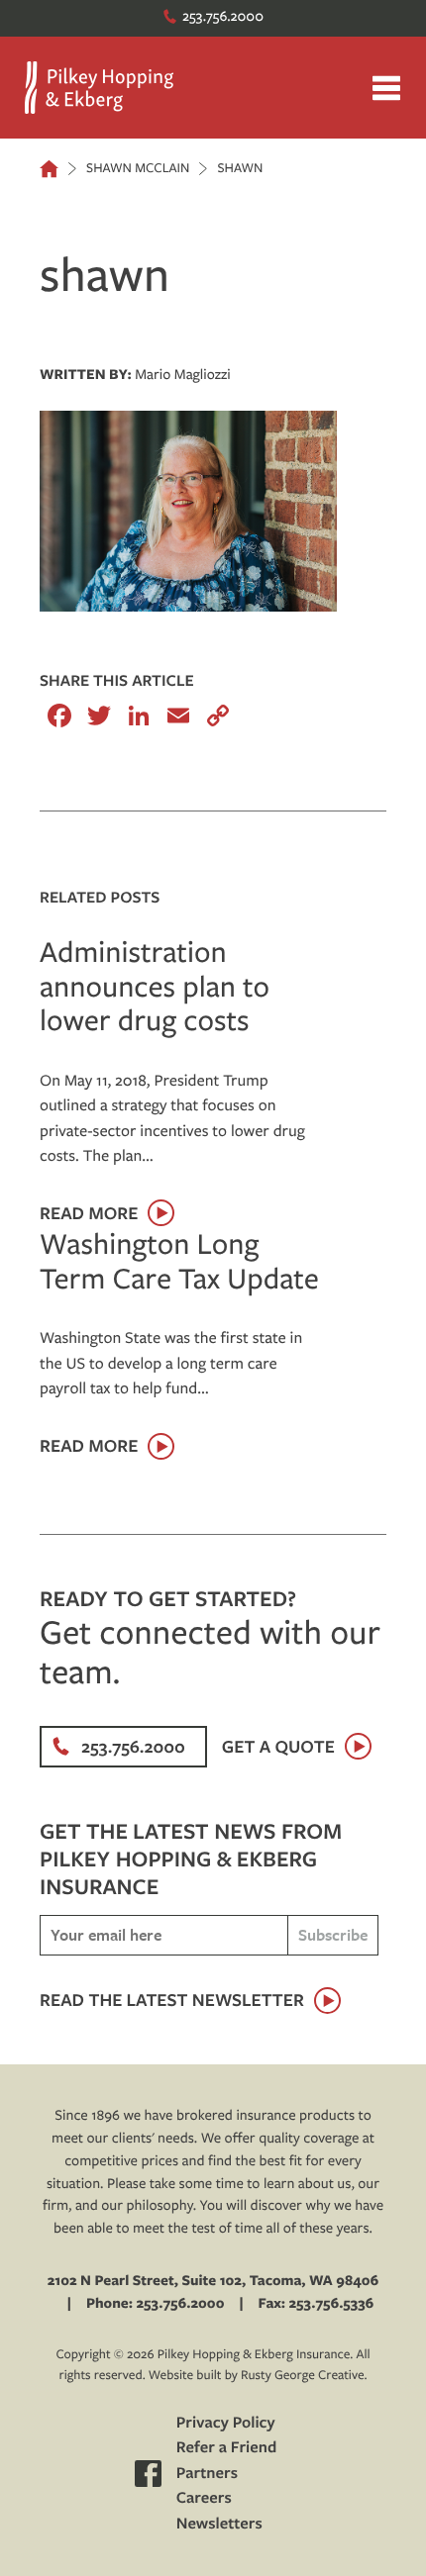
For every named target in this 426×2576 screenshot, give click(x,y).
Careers (204, 2498)
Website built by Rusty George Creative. (258, 2375)
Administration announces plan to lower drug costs (155, 986)
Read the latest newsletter (172, 2000)
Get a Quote (278, 1746)
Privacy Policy (226, 2423)
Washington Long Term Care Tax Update (179, 1260)
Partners (207, 2473)
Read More (89, 1213)
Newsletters (219, 2524)
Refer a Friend (227, 2447)
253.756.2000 (223, 15)
